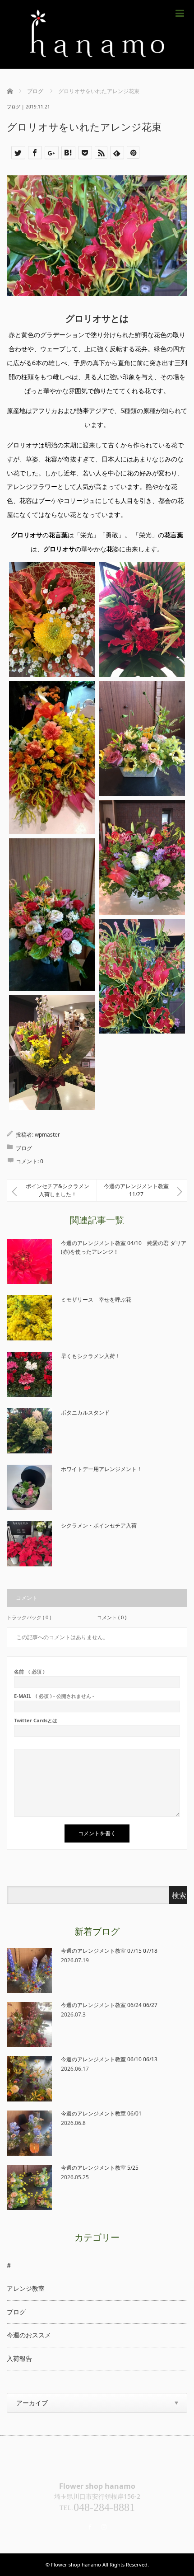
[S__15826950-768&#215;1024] (142, 738)
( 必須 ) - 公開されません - (54, 1696)
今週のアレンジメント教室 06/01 (101, 2113)
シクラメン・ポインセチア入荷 (99, 1525)
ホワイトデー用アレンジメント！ (102, 1469)
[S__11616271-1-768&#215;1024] (52, 1052)
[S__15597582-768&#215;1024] (142, 619)
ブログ (14, 107)
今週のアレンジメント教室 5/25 (100, 2168)
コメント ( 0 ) (112, 1617)
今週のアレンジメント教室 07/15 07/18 (109, 1951)
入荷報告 (19, 2358)
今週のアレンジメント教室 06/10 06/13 (109, 2059)
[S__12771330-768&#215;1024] (142, 857)
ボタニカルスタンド (85, 1413)
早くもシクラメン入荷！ (91, 1356)
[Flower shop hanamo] (97, 34)
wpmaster (47, 1135)
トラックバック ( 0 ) (29, 1617)
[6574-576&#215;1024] (52, 915)
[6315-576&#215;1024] (52, 757)
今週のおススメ (29, 2335)
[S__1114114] (142, 976)
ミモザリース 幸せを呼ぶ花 (96, 1300)
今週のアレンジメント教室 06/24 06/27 (109, 2005)
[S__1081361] (52, 619)
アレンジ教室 (26, 2288)
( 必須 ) (29, 1671)
